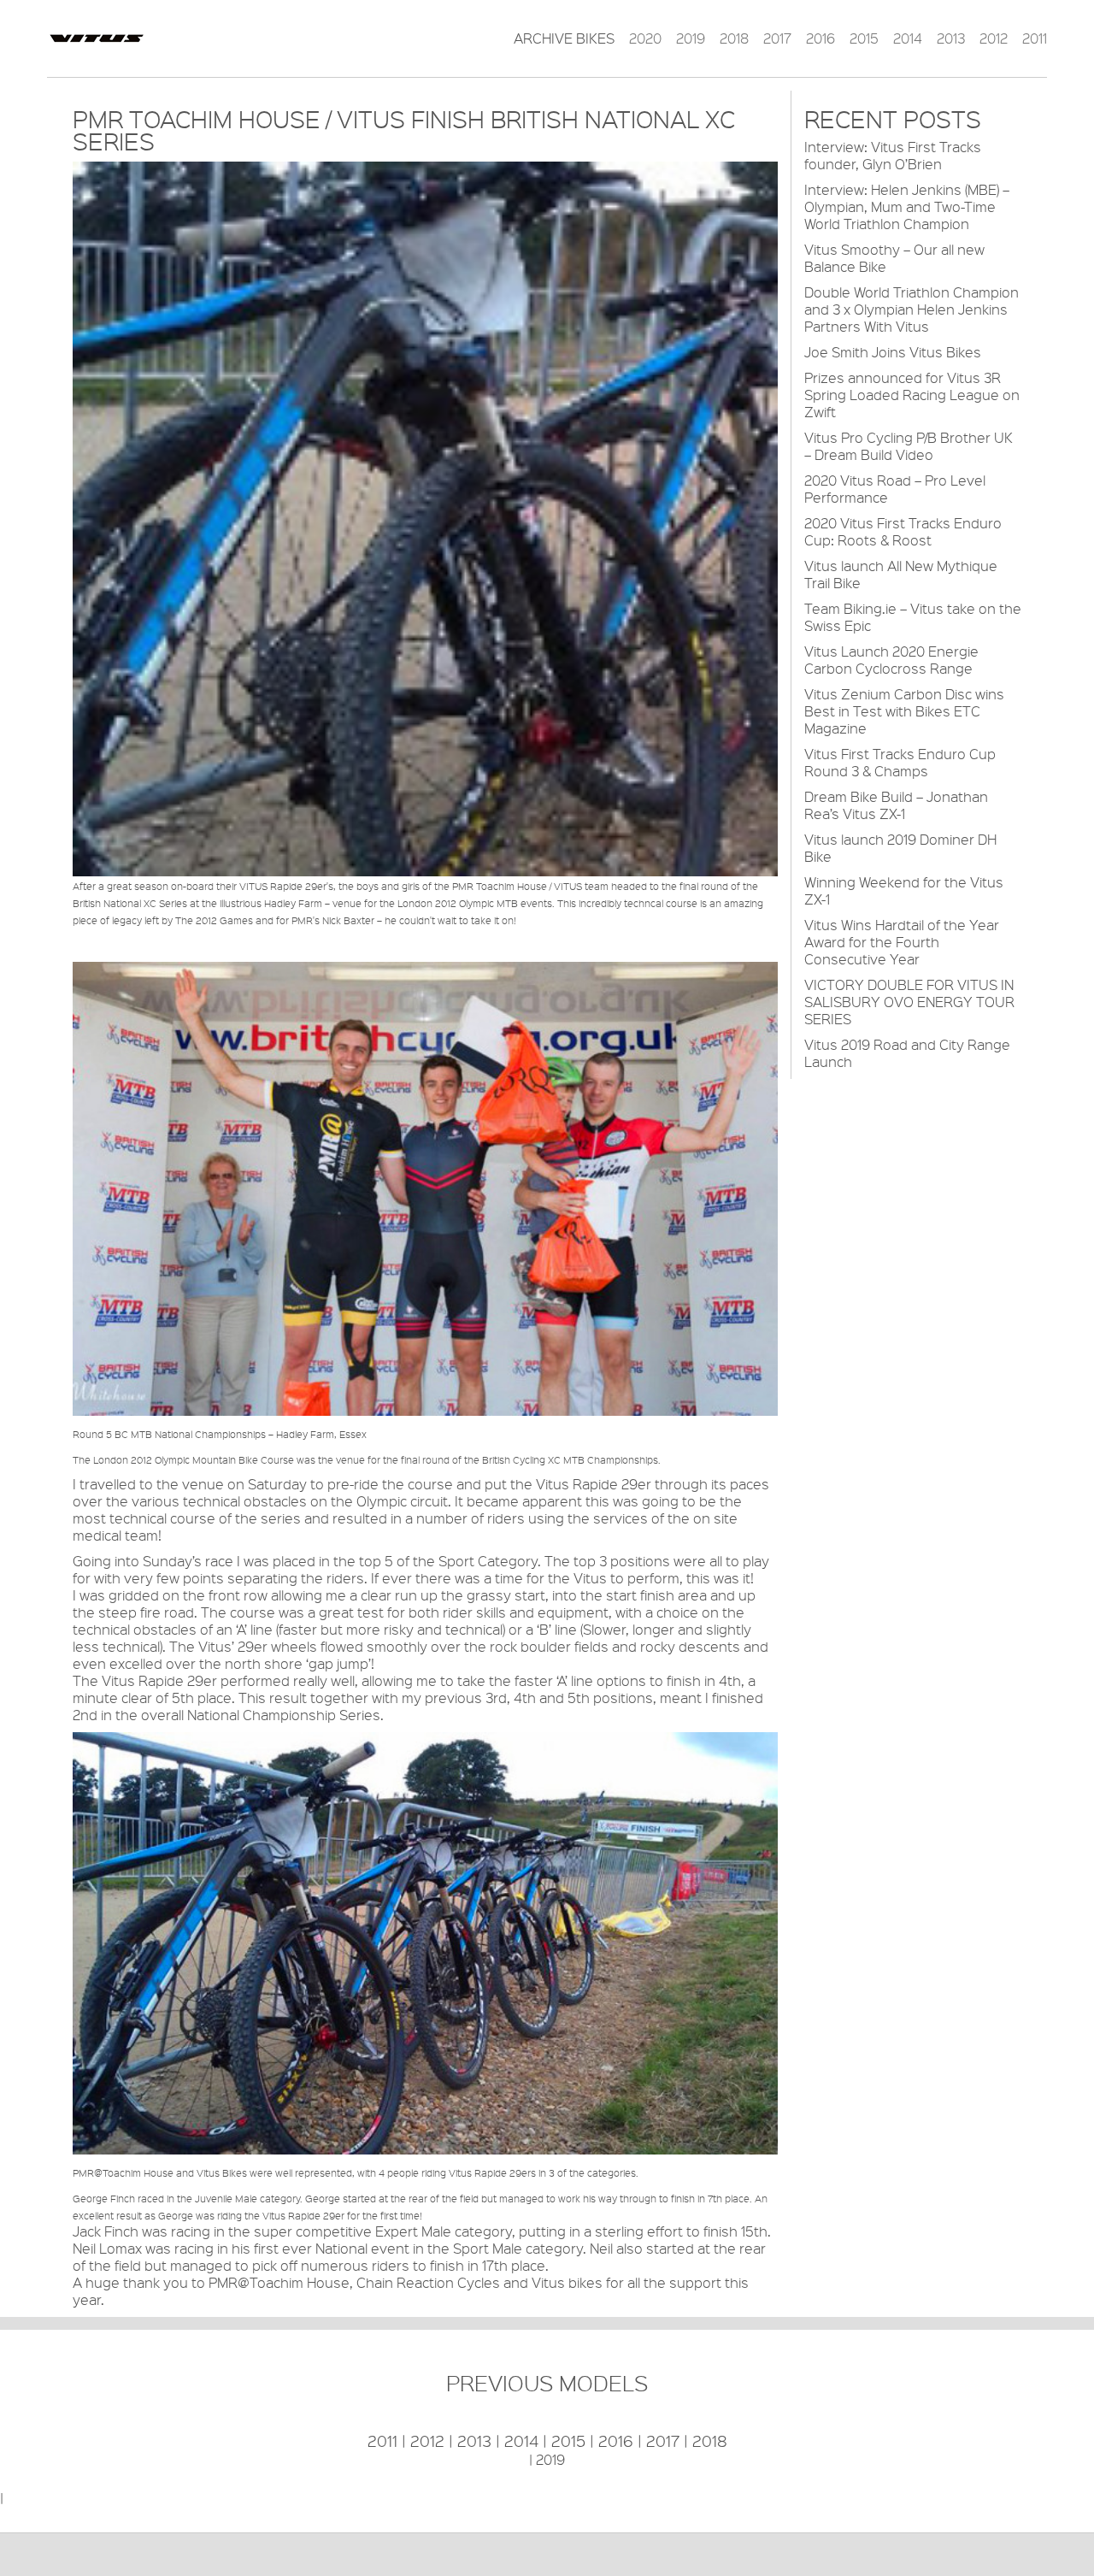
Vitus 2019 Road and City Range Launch (907, 1053)
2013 (951, 38)
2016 (820, 38)
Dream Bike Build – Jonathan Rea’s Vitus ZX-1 (896, 805)
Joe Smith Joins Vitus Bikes (893, 352)
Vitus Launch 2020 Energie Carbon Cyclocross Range (891, 660)
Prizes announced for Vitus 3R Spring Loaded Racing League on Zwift (912, 395)
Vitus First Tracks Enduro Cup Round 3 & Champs (900, 762)
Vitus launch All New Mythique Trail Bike (901, 574)
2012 (994, 38)
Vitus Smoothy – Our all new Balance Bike (894, 258)
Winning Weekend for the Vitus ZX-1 (904, 890)
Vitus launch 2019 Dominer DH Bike (900, 848)
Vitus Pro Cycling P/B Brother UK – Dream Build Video (909, 446)
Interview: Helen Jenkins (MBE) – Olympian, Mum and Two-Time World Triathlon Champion (907, 206)
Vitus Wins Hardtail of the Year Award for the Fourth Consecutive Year (902, 942)
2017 (777, 38)
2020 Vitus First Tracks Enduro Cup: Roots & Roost (903, 531)
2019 (691, 38)
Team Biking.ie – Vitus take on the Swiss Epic (913, 617)
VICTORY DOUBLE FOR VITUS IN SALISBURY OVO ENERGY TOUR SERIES (909, 1002)
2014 (908, 38)
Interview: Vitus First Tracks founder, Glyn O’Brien (893, 155)
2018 (734, 38)
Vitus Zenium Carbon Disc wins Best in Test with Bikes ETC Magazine (904, 711)
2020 (645, 38)
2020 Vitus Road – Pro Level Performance (895, 489)
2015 (864, 38)
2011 (1035, 38)
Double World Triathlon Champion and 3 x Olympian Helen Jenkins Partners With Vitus (912, 309)
